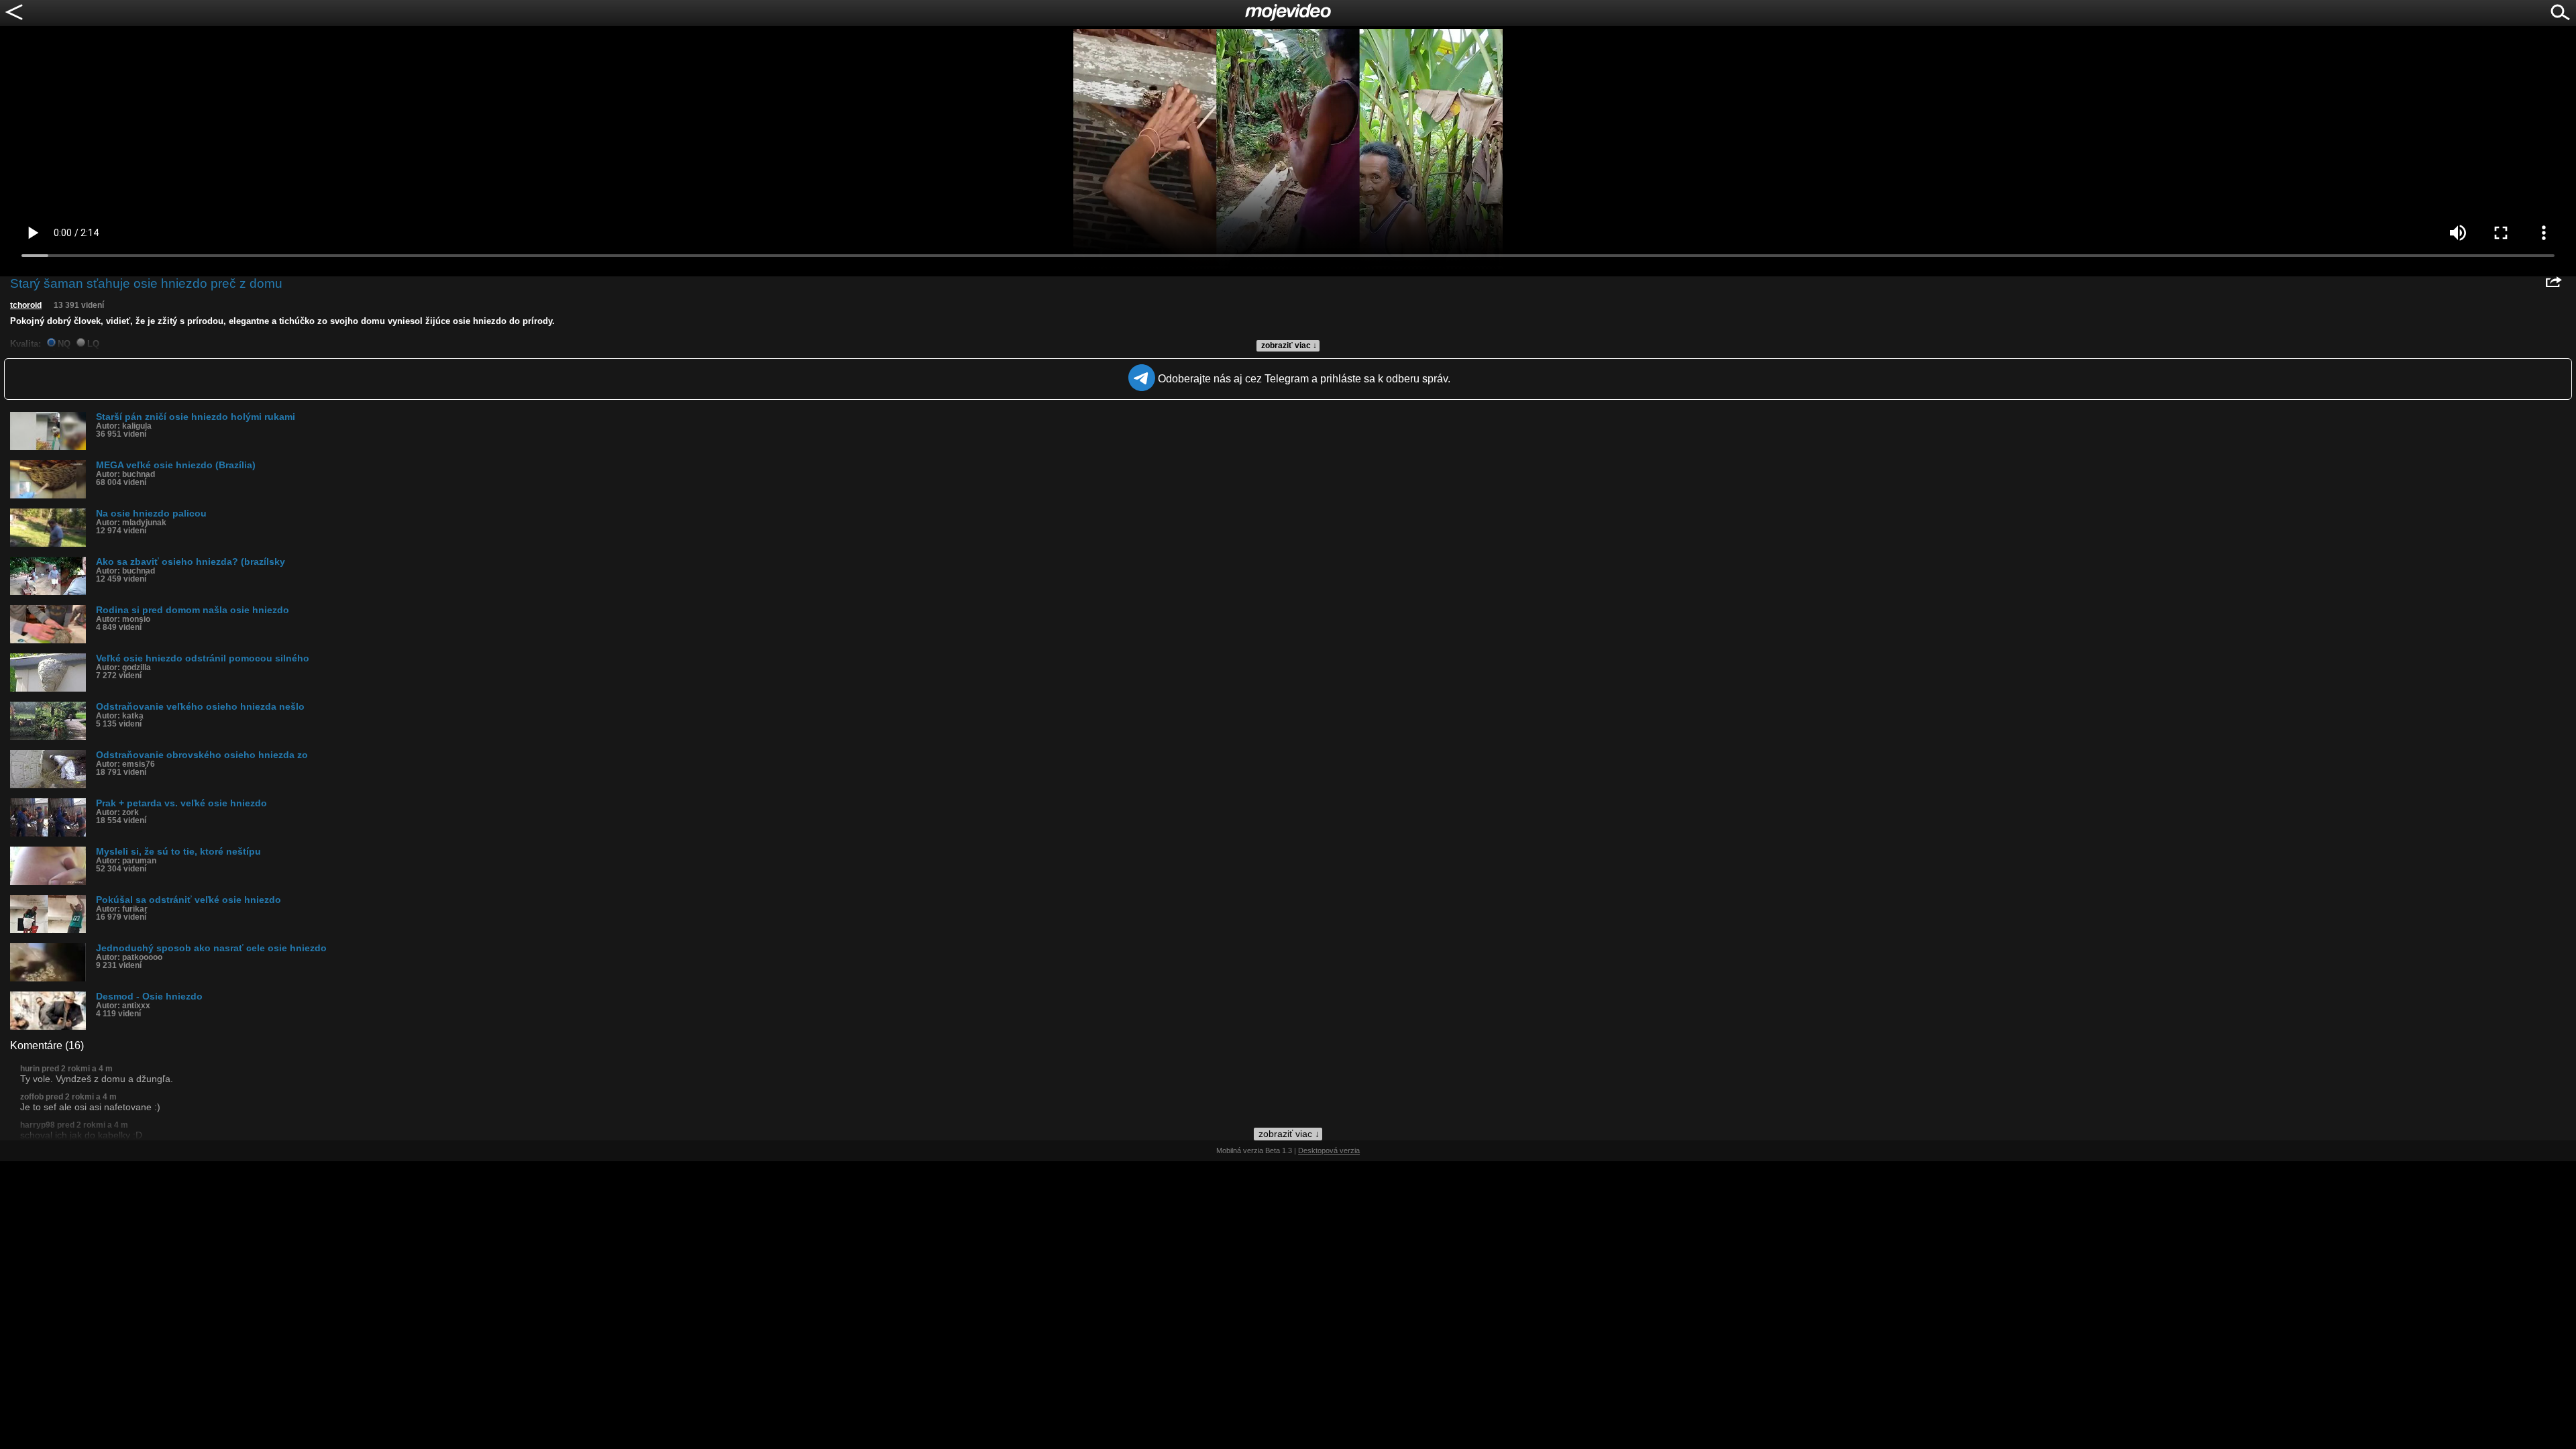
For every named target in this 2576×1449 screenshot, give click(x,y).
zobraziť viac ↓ (1289, 345)
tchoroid (26, 305)
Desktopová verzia (1329, 1150)
